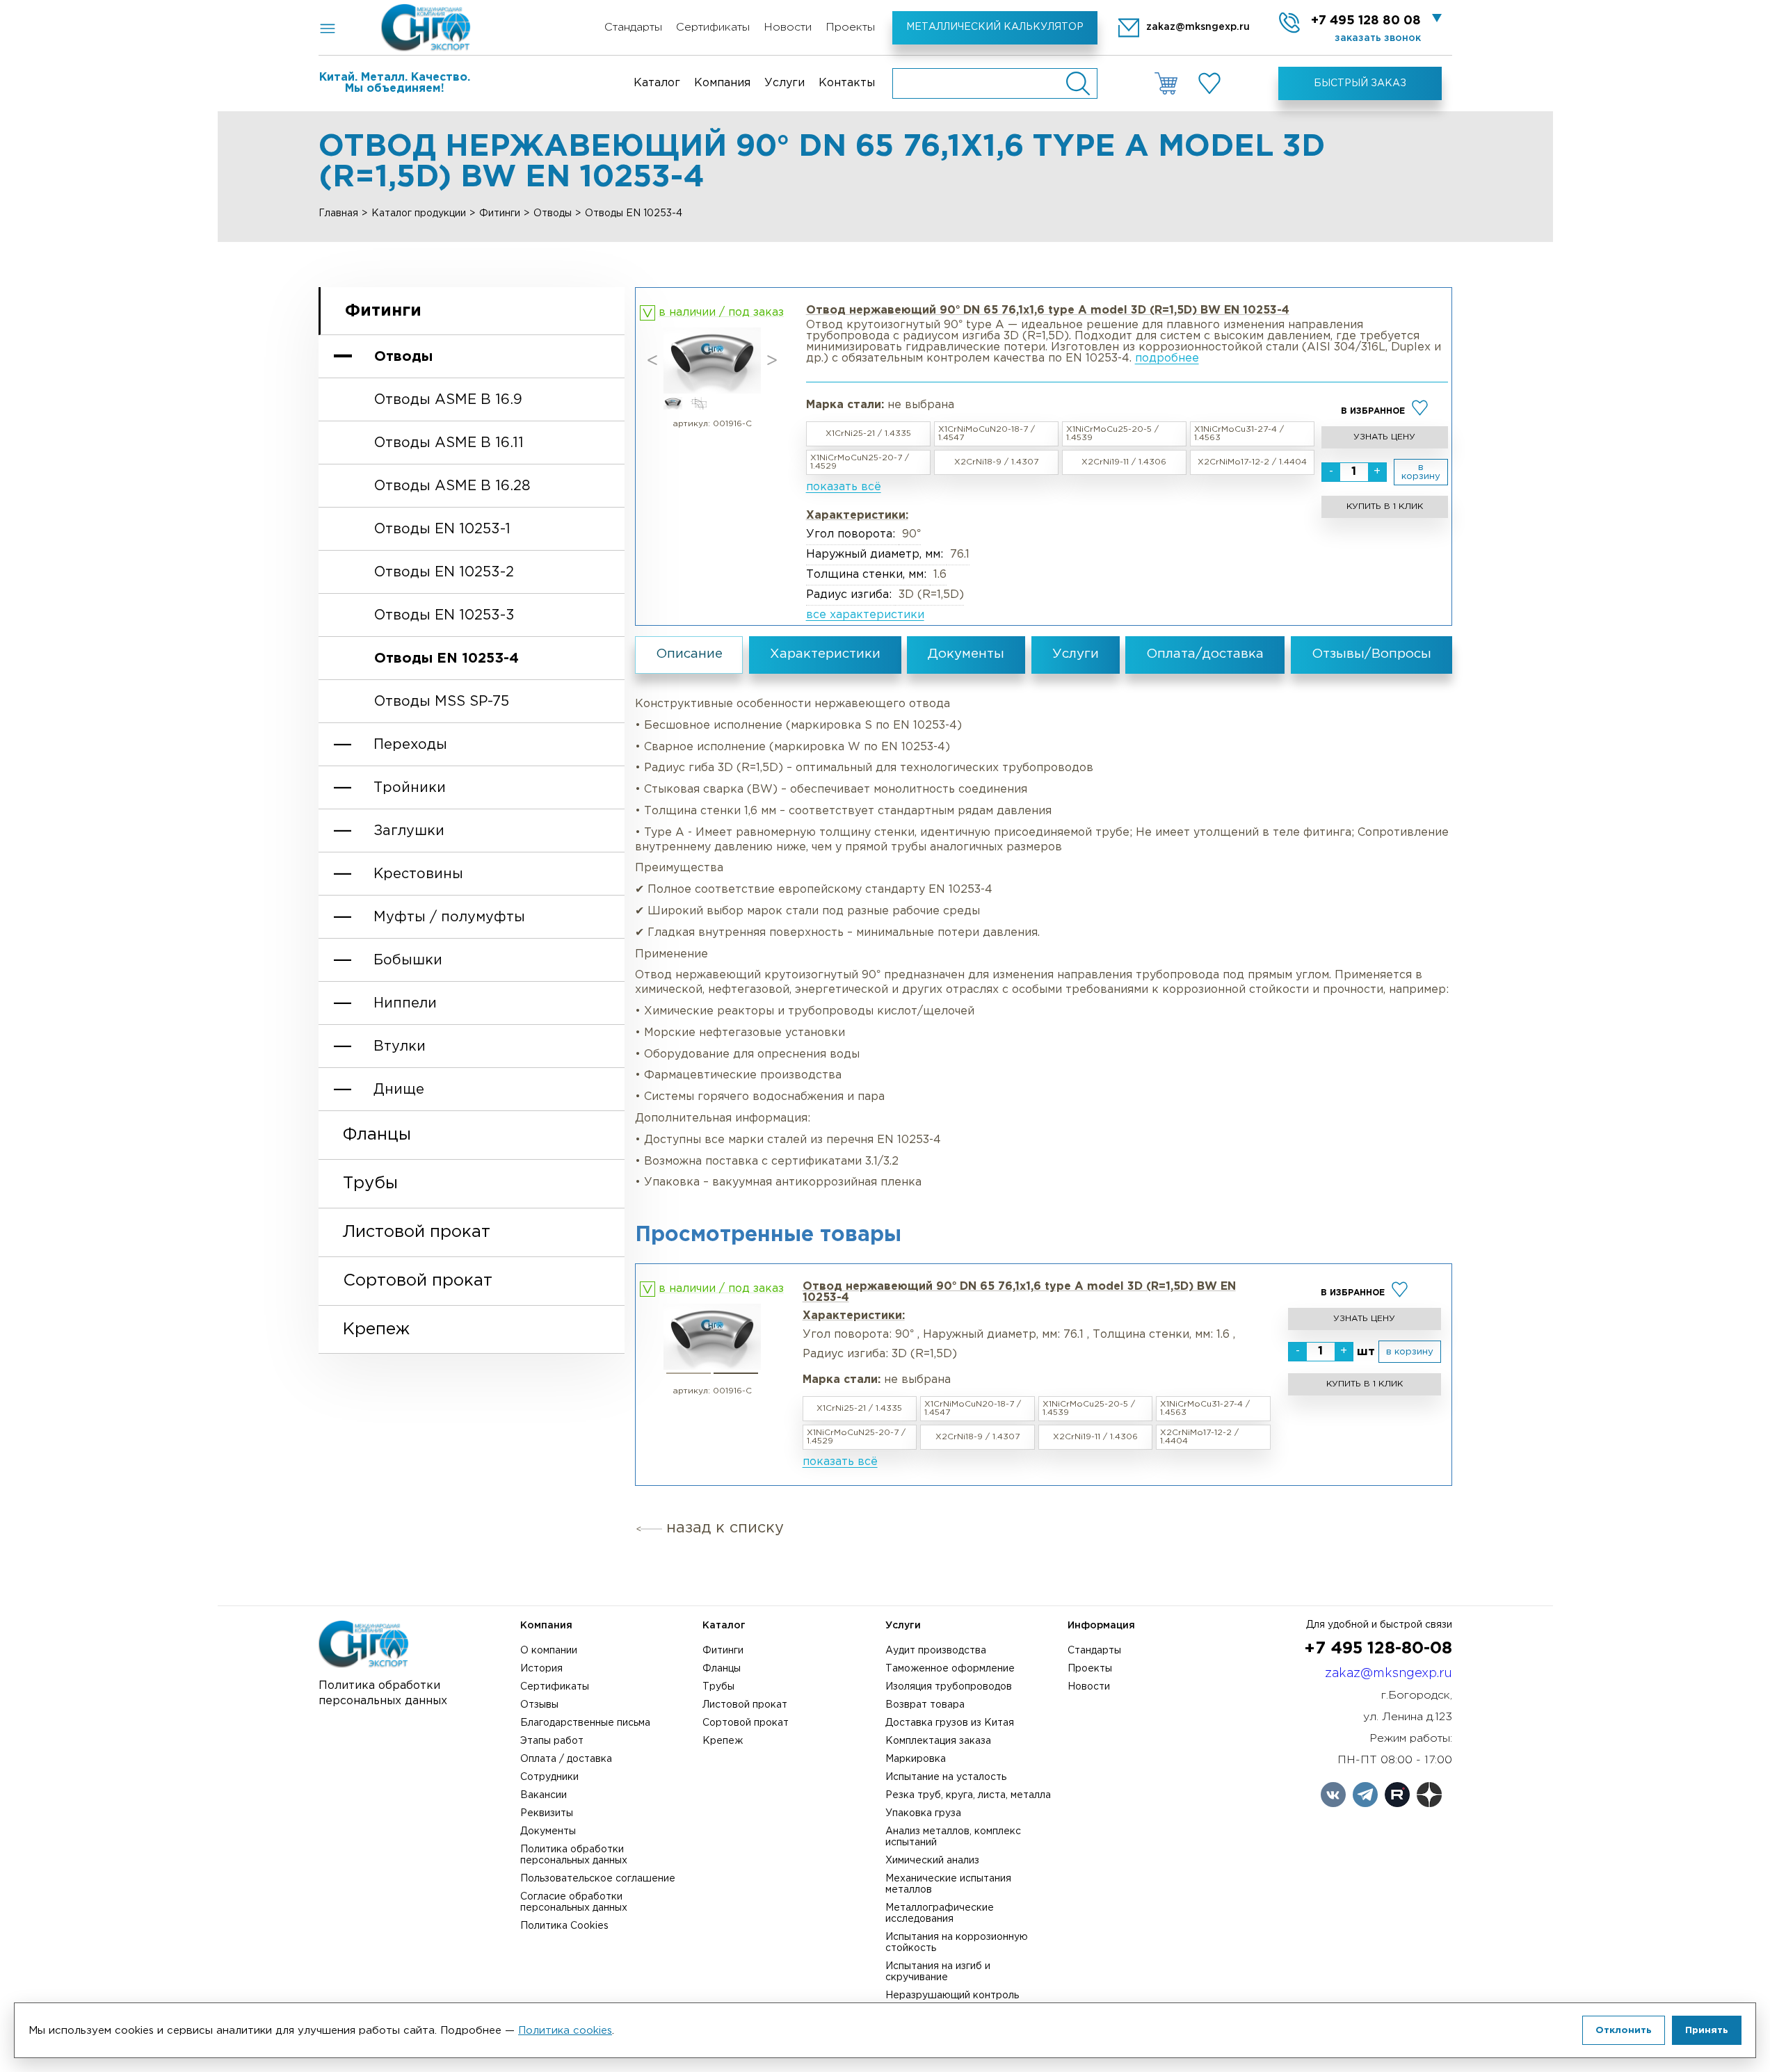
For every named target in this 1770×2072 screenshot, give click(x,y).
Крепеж (376, 1329)
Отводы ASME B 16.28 (452, 486)
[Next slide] (772, 361)
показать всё (844, 487)
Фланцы (377, 1135)
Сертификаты (713, 27)
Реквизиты (547, 1813)
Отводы (553, 213)
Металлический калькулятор (995, 27)
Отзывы (539, 1705)
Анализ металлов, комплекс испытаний (953, 1837)
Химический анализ (932, 1861)
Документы (548, 1831)
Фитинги (500, 213)
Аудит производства (936, 1651)
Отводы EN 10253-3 (444, 615)
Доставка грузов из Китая (950, 1723)
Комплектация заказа (938, 1741)
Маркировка (916, 1759)
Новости (788, 27)
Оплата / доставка (566, 1759)
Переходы (410, 745)
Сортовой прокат (418, 1281)
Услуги (785, 83)
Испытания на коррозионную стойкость (957, 1943)
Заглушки (409, 831)
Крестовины (418, 874)
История (541, 1669)
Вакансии (544, 1795)
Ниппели (405, 1003)
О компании (549, 1651)
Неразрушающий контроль (952, 1996)
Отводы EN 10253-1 (442, 529)
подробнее (1167, 358)
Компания (722, 83)
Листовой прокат (417, 1232)
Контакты (847, 83)
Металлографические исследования (940, 1913)
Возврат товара (925, 1705)
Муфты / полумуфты (449, 917)
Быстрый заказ (1360, 83)
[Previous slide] (652, 361)
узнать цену (1384, 437)
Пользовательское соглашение (598, 1879)
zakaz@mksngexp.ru (1389, 1674)
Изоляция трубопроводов (949, 1687)
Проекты (850, 27)
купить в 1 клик (1385, 507)
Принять (1707, 2030)
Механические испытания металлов (948, 1884)
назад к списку (725, 1528)
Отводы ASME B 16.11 (449, 443)
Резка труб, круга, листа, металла (968, 1795)
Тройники (410, 788)
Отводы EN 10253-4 (446, 658)
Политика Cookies (564, 1926)
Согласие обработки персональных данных (574, 1902)
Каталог (657, 83)
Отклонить (1624, 2030)
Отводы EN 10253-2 (444, 572)
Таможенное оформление (950, 1669)
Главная (338, 213)
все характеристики (865, 615)
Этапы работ (552, 1741)
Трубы (370, 1183)
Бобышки (408, 960)
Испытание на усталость (946, 1777)
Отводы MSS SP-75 (442, 702)
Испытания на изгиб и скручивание (938, 1972)
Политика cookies (565, 2031)
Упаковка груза (923, 1813)
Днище (399, 1090)
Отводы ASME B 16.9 (448, 400)
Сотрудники (549, 1777)
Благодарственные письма (585, 1723)
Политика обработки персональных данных (574, 1855)
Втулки (400, 1046)
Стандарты (633, 27)
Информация (1101, 1626)
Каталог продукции (419, 213)
